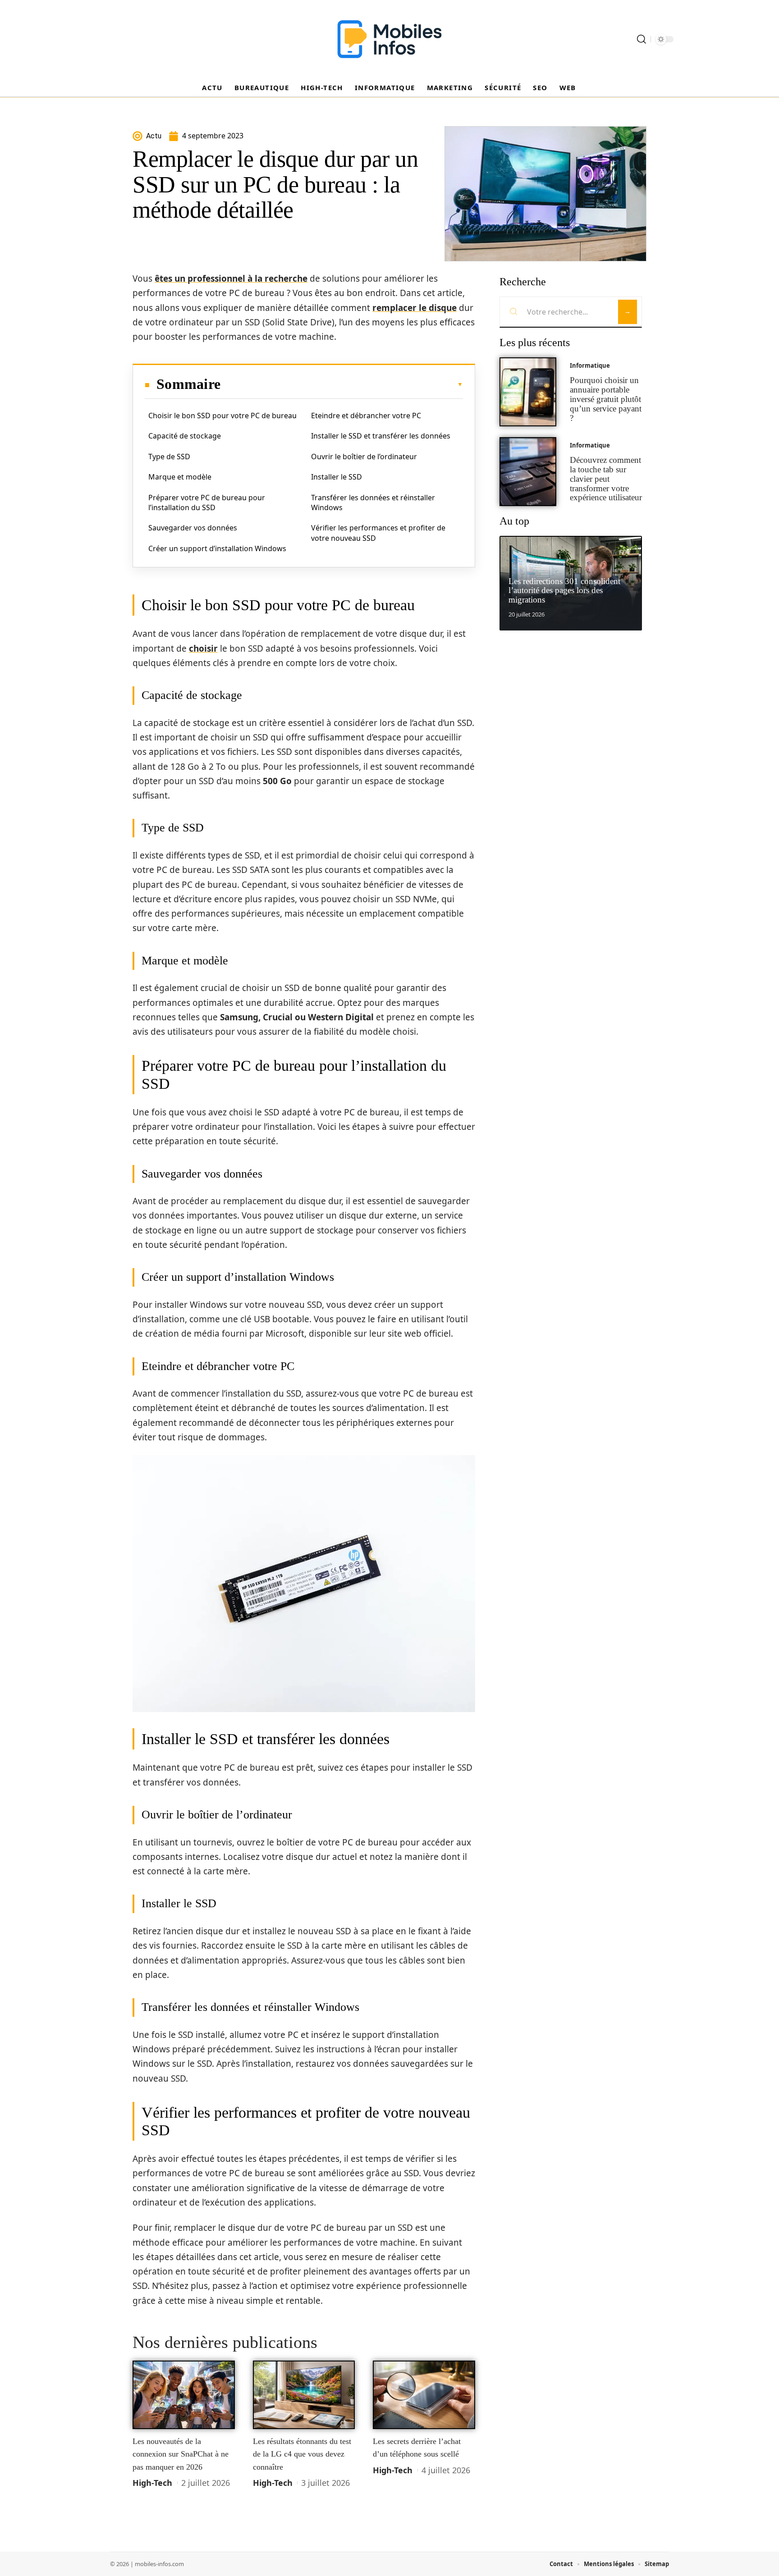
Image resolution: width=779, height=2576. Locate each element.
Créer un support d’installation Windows (217, 548)
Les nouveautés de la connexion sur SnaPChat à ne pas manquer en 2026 (181, 2454)
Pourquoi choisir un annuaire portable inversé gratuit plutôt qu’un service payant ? (606, 399)
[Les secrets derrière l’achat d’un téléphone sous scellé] (424, 2395)
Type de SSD (169, 457)
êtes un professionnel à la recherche (231, 279)
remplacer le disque (415, 308)
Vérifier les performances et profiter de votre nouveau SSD (378, 533)
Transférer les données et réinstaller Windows (373, 502)
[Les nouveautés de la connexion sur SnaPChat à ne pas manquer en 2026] (184, 2395)
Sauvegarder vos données (193, 528)
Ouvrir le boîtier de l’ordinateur (364, 457)
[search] (642, 39)
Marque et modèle (180, 477)
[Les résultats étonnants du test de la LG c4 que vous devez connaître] (304, 2395)
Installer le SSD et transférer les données (381, 436)
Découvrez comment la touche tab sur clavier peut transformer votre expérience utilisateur (606, 479)
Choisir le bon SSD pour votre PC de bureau (222, 416)
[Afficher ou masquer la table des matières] (342, 384)
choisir (203, 649)
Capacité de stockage (185, 436)
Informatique (590, 365)
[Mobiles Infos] (389, 39)
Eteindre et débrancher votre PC (366, 416)
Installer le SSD (337, 477)
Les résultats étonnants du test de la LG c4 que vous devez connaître (302, 2454)
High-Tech (152, 2483)
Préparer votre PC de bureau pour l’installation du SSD (207, 502)
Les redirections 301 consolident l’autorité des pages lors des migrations (564, 591)
